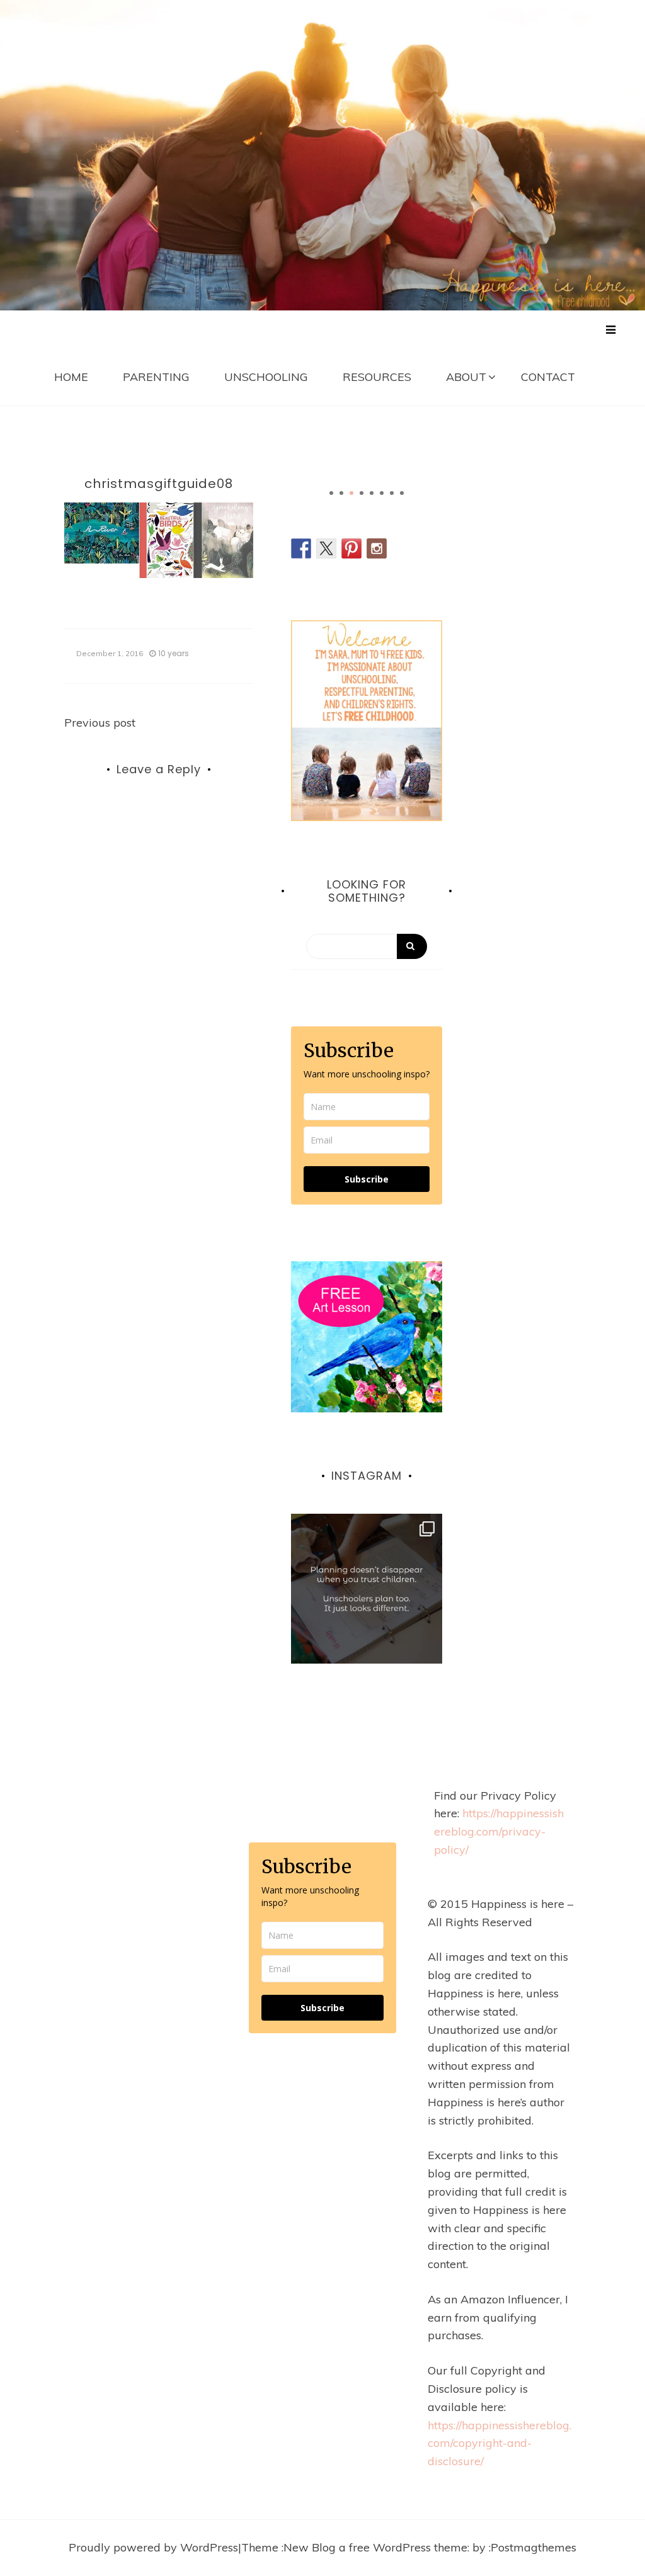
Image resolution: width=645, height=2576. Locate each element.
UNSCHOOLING (266, 377)
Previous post (100, 723)
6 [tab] (382, 493)
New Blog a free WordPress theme (375, 2547)
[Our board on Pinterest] (351, 548)
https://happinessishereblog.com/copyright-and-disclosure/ (499, 2443)
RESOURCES (377, 377)
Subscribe (367, 1179)
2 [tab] (341, 493)
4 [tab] (362, 493)
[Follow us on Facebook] (301, 548)
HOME (71, 377)
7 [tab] (392, 493)
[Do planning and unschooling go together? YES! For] (367, 1589)
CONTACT (548, 377)
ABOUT (466, 377)
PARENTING (156, 377)
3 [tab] (351, 493)
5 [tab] (372, 493)
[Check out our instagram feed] (377, 548)
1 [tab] (331, 493)
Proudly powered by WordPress (153, 2547)
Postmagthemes (534, 2547)
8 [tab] (402, 493)
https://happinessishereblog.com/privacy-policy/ (499, 1831)
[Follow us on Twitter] (326, 548)
